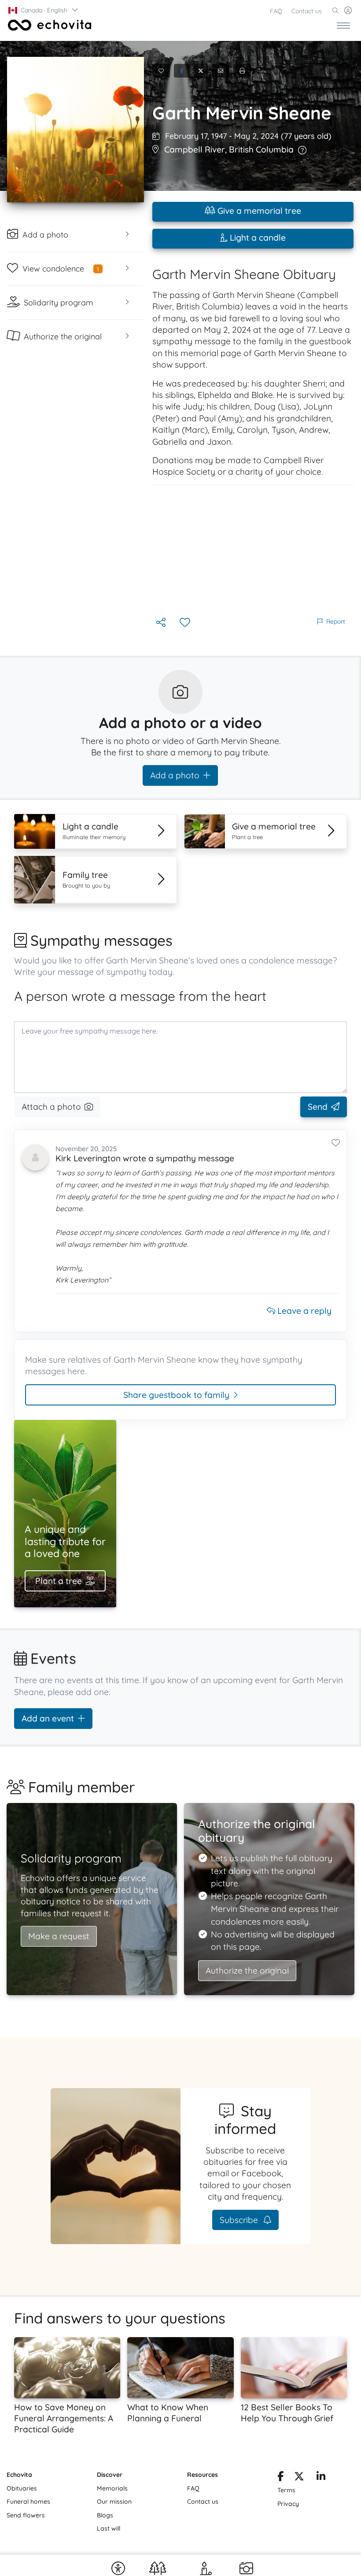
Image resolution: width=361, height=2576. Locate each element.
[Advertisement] (253, 550)
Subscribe (240, 2220)
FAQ (276, 11)
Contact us (307, 11)
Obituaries (22, 2488)
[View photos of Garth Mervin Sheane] (76, 130)
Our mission (114, 2502)
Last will (109, 2528)
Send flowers (26, 2515)
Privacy (288, 2504)
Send (318, 1107)
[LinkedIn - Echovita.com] (321, 2478)
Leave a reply (303, 1311)
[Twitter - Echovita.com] (299, 2478)
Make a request (59, 1936)
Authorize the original (247, 1970)
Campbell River (195, 149)
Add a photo (175, 775)
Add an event (48, 1718)
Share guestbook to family (176, 1395)
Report (336, 621)
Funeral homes (28, 2502)
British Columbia (261, 149)
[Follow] (186, 623)
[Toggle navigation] (343, 25)
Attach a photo (51, 1107)
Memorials (112, 2488)
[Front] (48, 25)
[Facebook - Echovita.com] (280, 2478)
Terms (286, 2490)
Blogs (105, 2515)
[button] (44, 10)
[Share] (162, 623)
